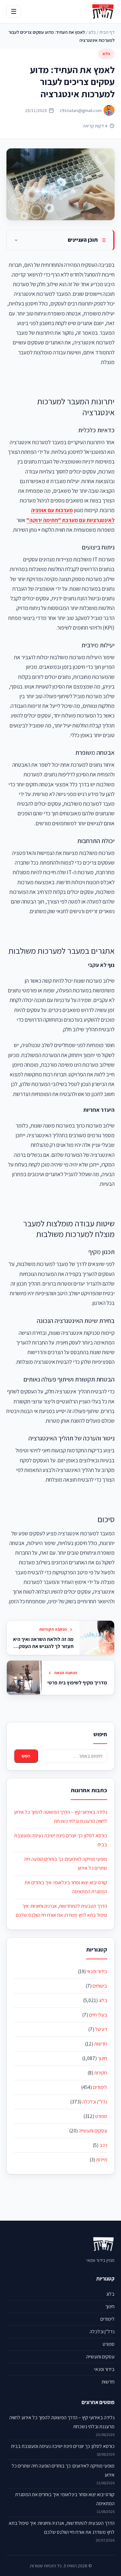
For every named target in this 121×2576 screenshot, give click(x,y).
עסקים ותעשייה (93, 2131)
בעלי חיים (98, 2015)
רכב (103, 2145)
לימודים (100, 2087)
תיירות (102, 2160)
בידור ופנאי (97, 1971)
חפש (26, 1756)
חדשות (101, 2044)
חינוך (102, 2058)
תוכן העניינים (83, 240)
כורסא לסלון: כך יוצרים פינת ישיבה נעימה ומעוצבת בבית (63, 2446)
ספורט (101, 2116)
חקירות (101, 2073)
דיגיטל (101, 2029)
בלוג (92, 32)
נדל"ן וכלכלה (95, 2102)
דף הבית (107, 32)
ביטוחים (100, 1986)
